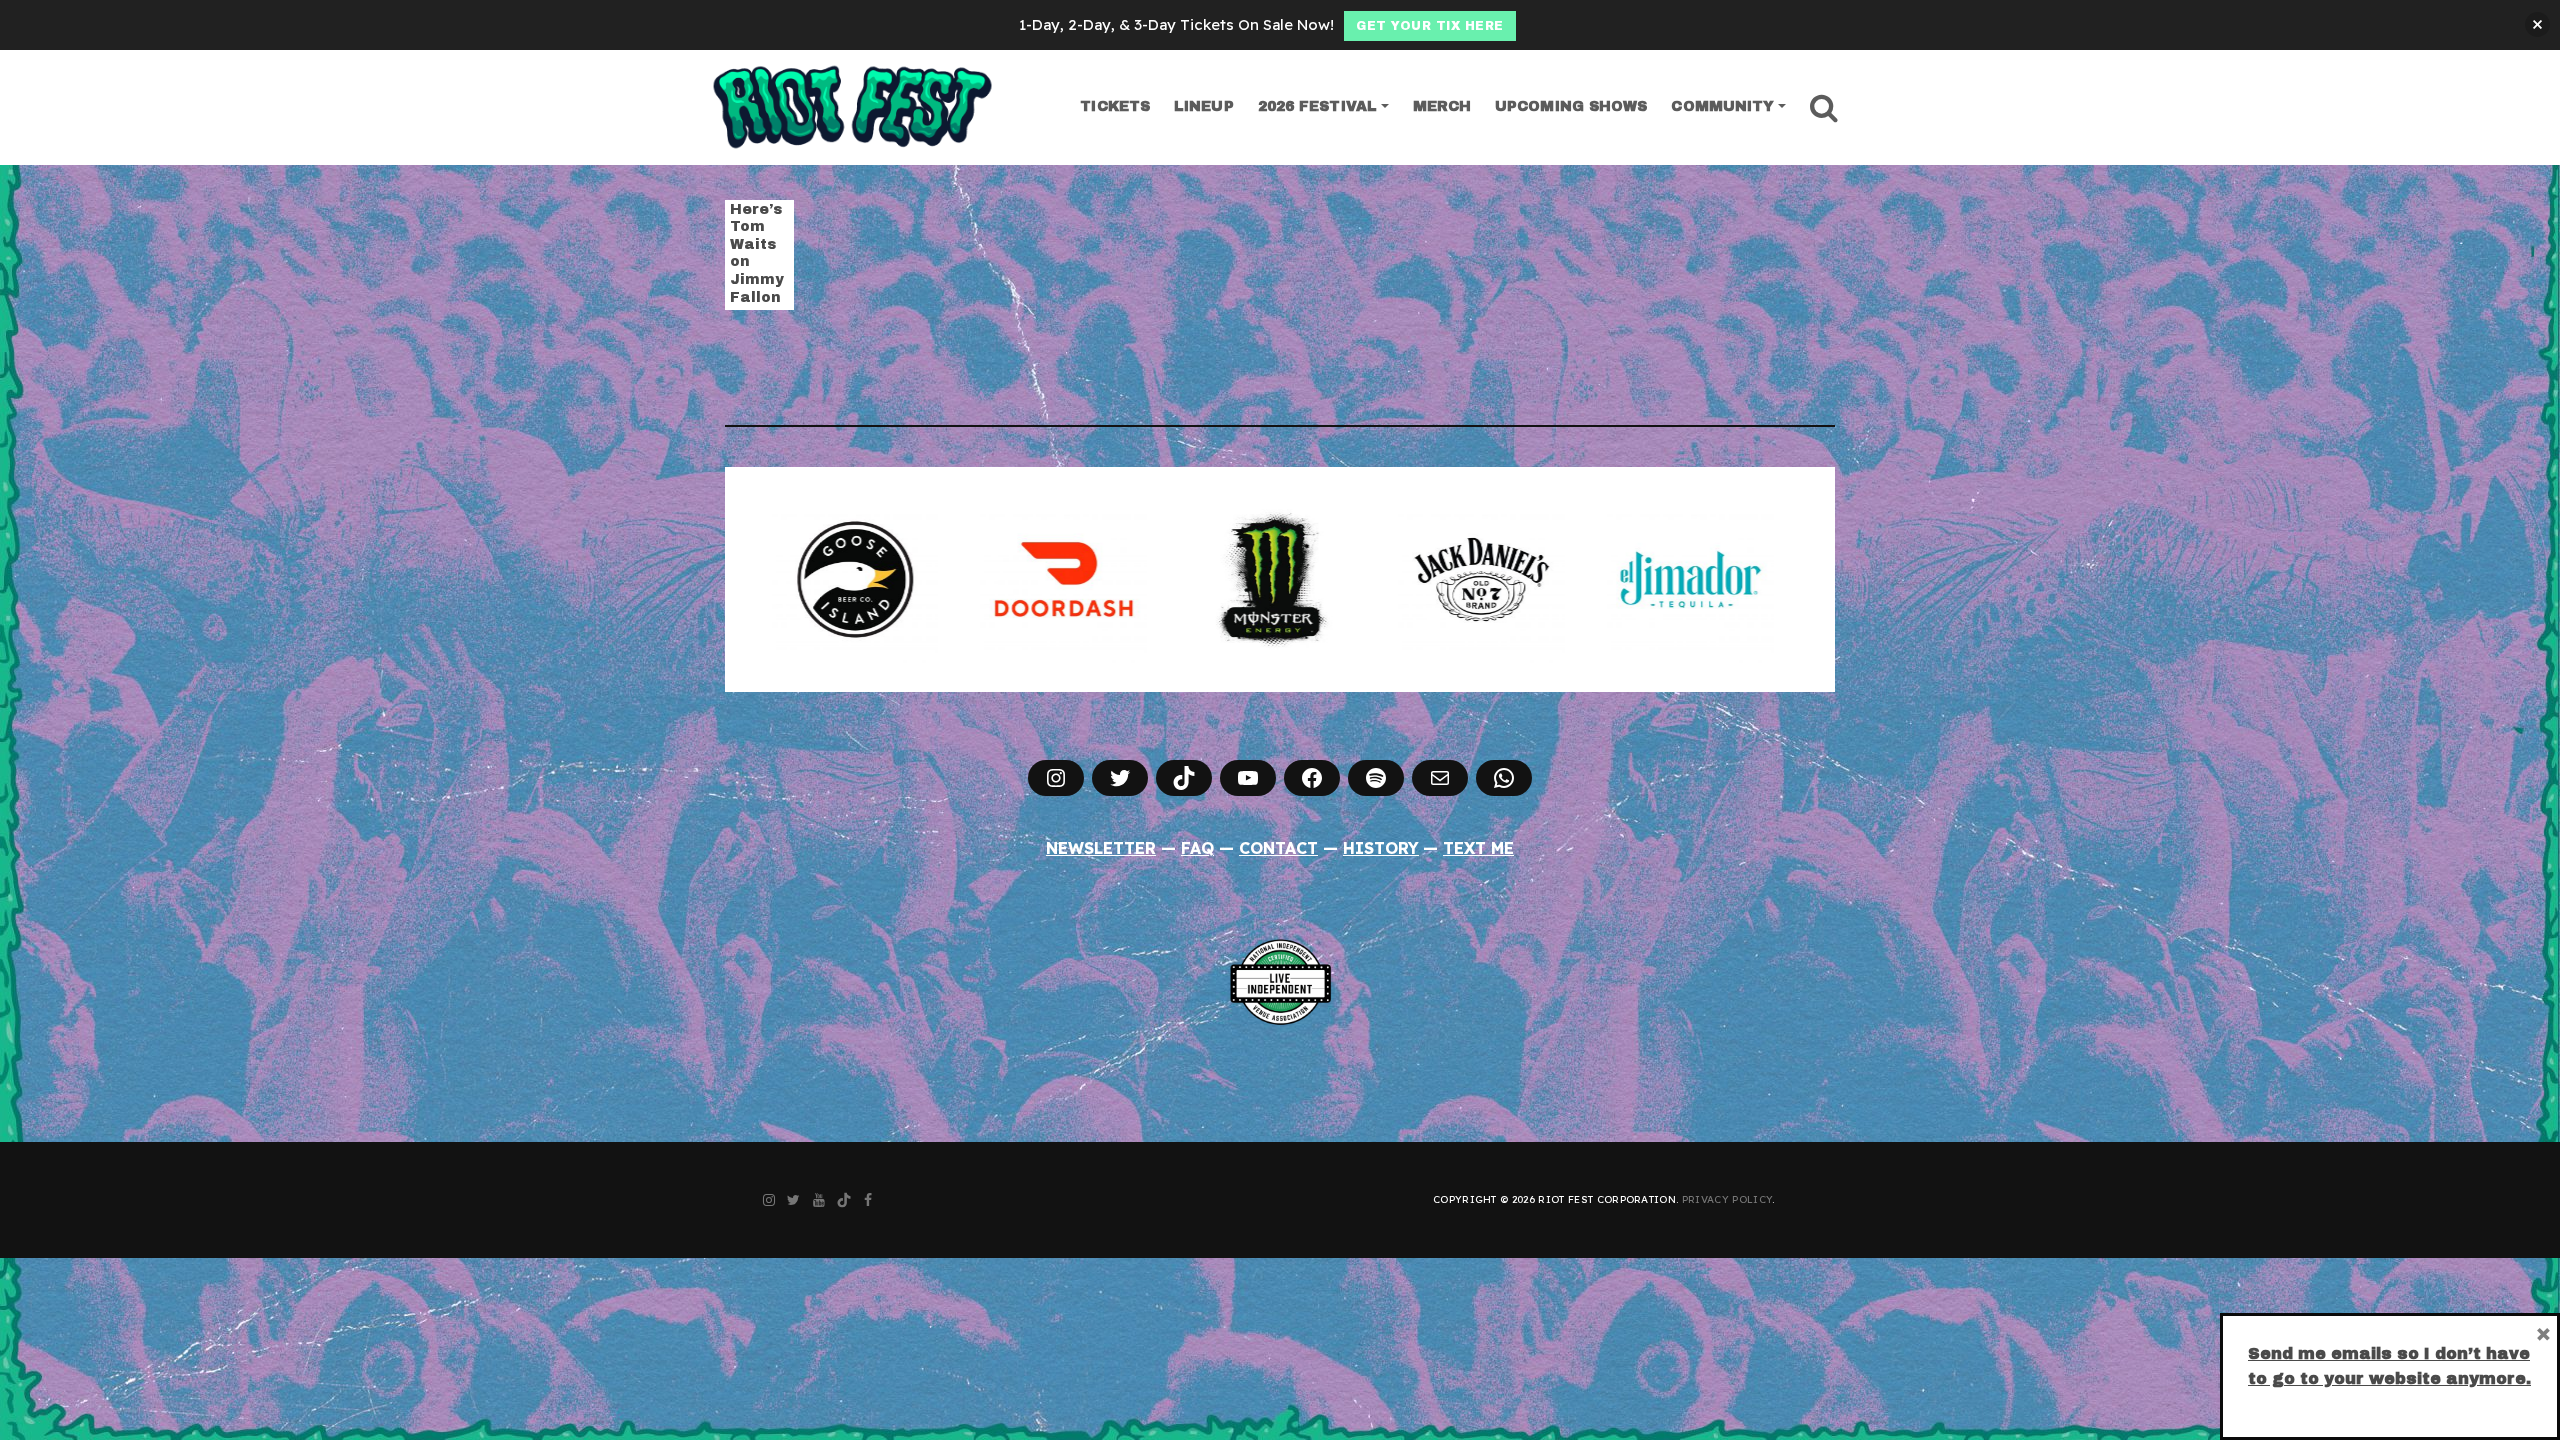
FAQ (1197, 848)
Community (1722, 106)
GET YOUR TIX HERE (1430, 26)
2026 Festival (1317, 106)
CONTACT (1278, 848)
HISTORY (1381, 848)
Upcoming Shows (1571, 106)
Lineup (1204, 106)
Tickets (1115, 106)
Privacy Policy (1727, 1199)
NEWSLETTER (1101, 848)
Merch (1442, 106)
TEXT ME (1478, 848)
